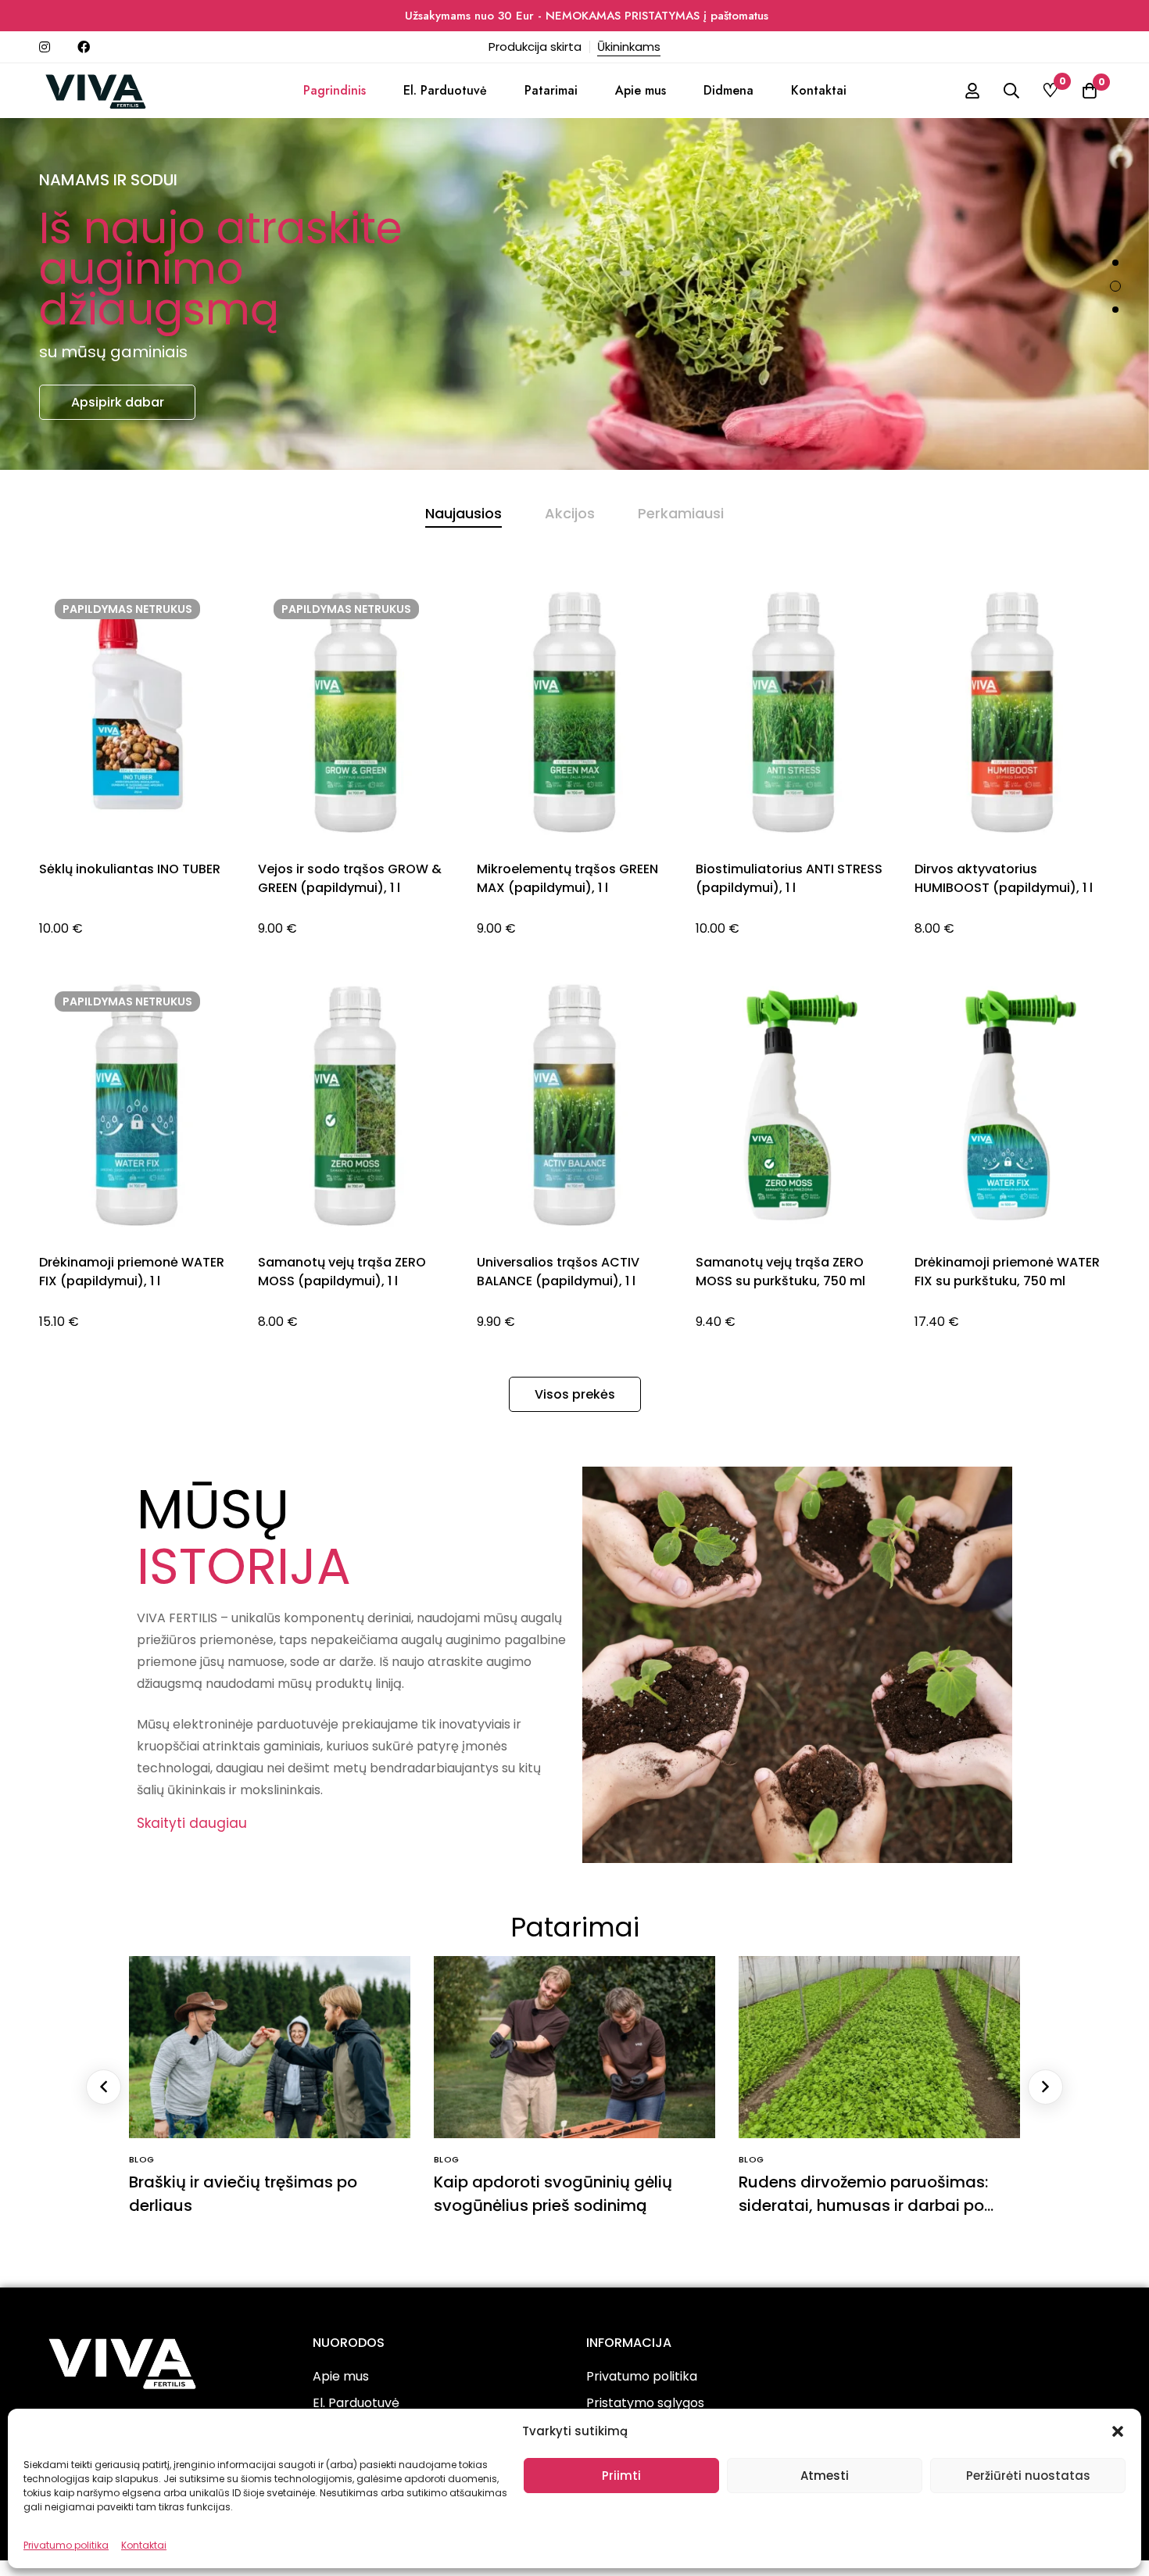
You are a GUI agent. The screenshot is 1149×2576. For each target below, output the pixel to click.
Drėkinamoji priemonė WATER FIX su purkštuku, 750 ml (1007, 1272)
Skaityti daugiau (192, 1823)
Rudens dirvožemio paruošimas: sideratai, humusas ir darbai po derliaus (863, 2205)
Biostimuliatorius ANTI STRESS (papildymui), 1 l (789, 878)
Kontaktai (144, 2545)
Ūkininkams (629, 47)
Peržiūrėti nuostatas (1028, 2476)
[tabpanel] (574, 976)
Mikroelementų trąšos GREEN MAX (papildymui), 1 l (567, 878)
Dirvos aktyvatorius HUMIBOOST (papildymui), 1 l (1004, 878)
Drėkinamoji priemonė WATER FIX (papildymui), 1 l (132, 1272)
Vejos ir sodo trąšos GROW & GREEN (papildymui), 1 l (350, 878)
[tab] (464, 514)
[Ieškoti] (1011, 91)
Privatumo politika (66, 2545)
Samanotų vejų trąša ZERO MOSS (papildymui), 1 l (342, 1272)
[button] (1118, 2431)
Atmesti (825, 2476)
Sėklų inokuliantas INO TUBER (130, 869)
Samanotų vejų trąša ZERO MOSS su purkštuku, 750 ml (780, 1272)
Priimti (621, 2476)
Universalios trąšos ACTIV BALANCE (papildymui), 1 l (558, 1272)
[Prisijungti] (972, 91)
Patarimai (575, 1927)
